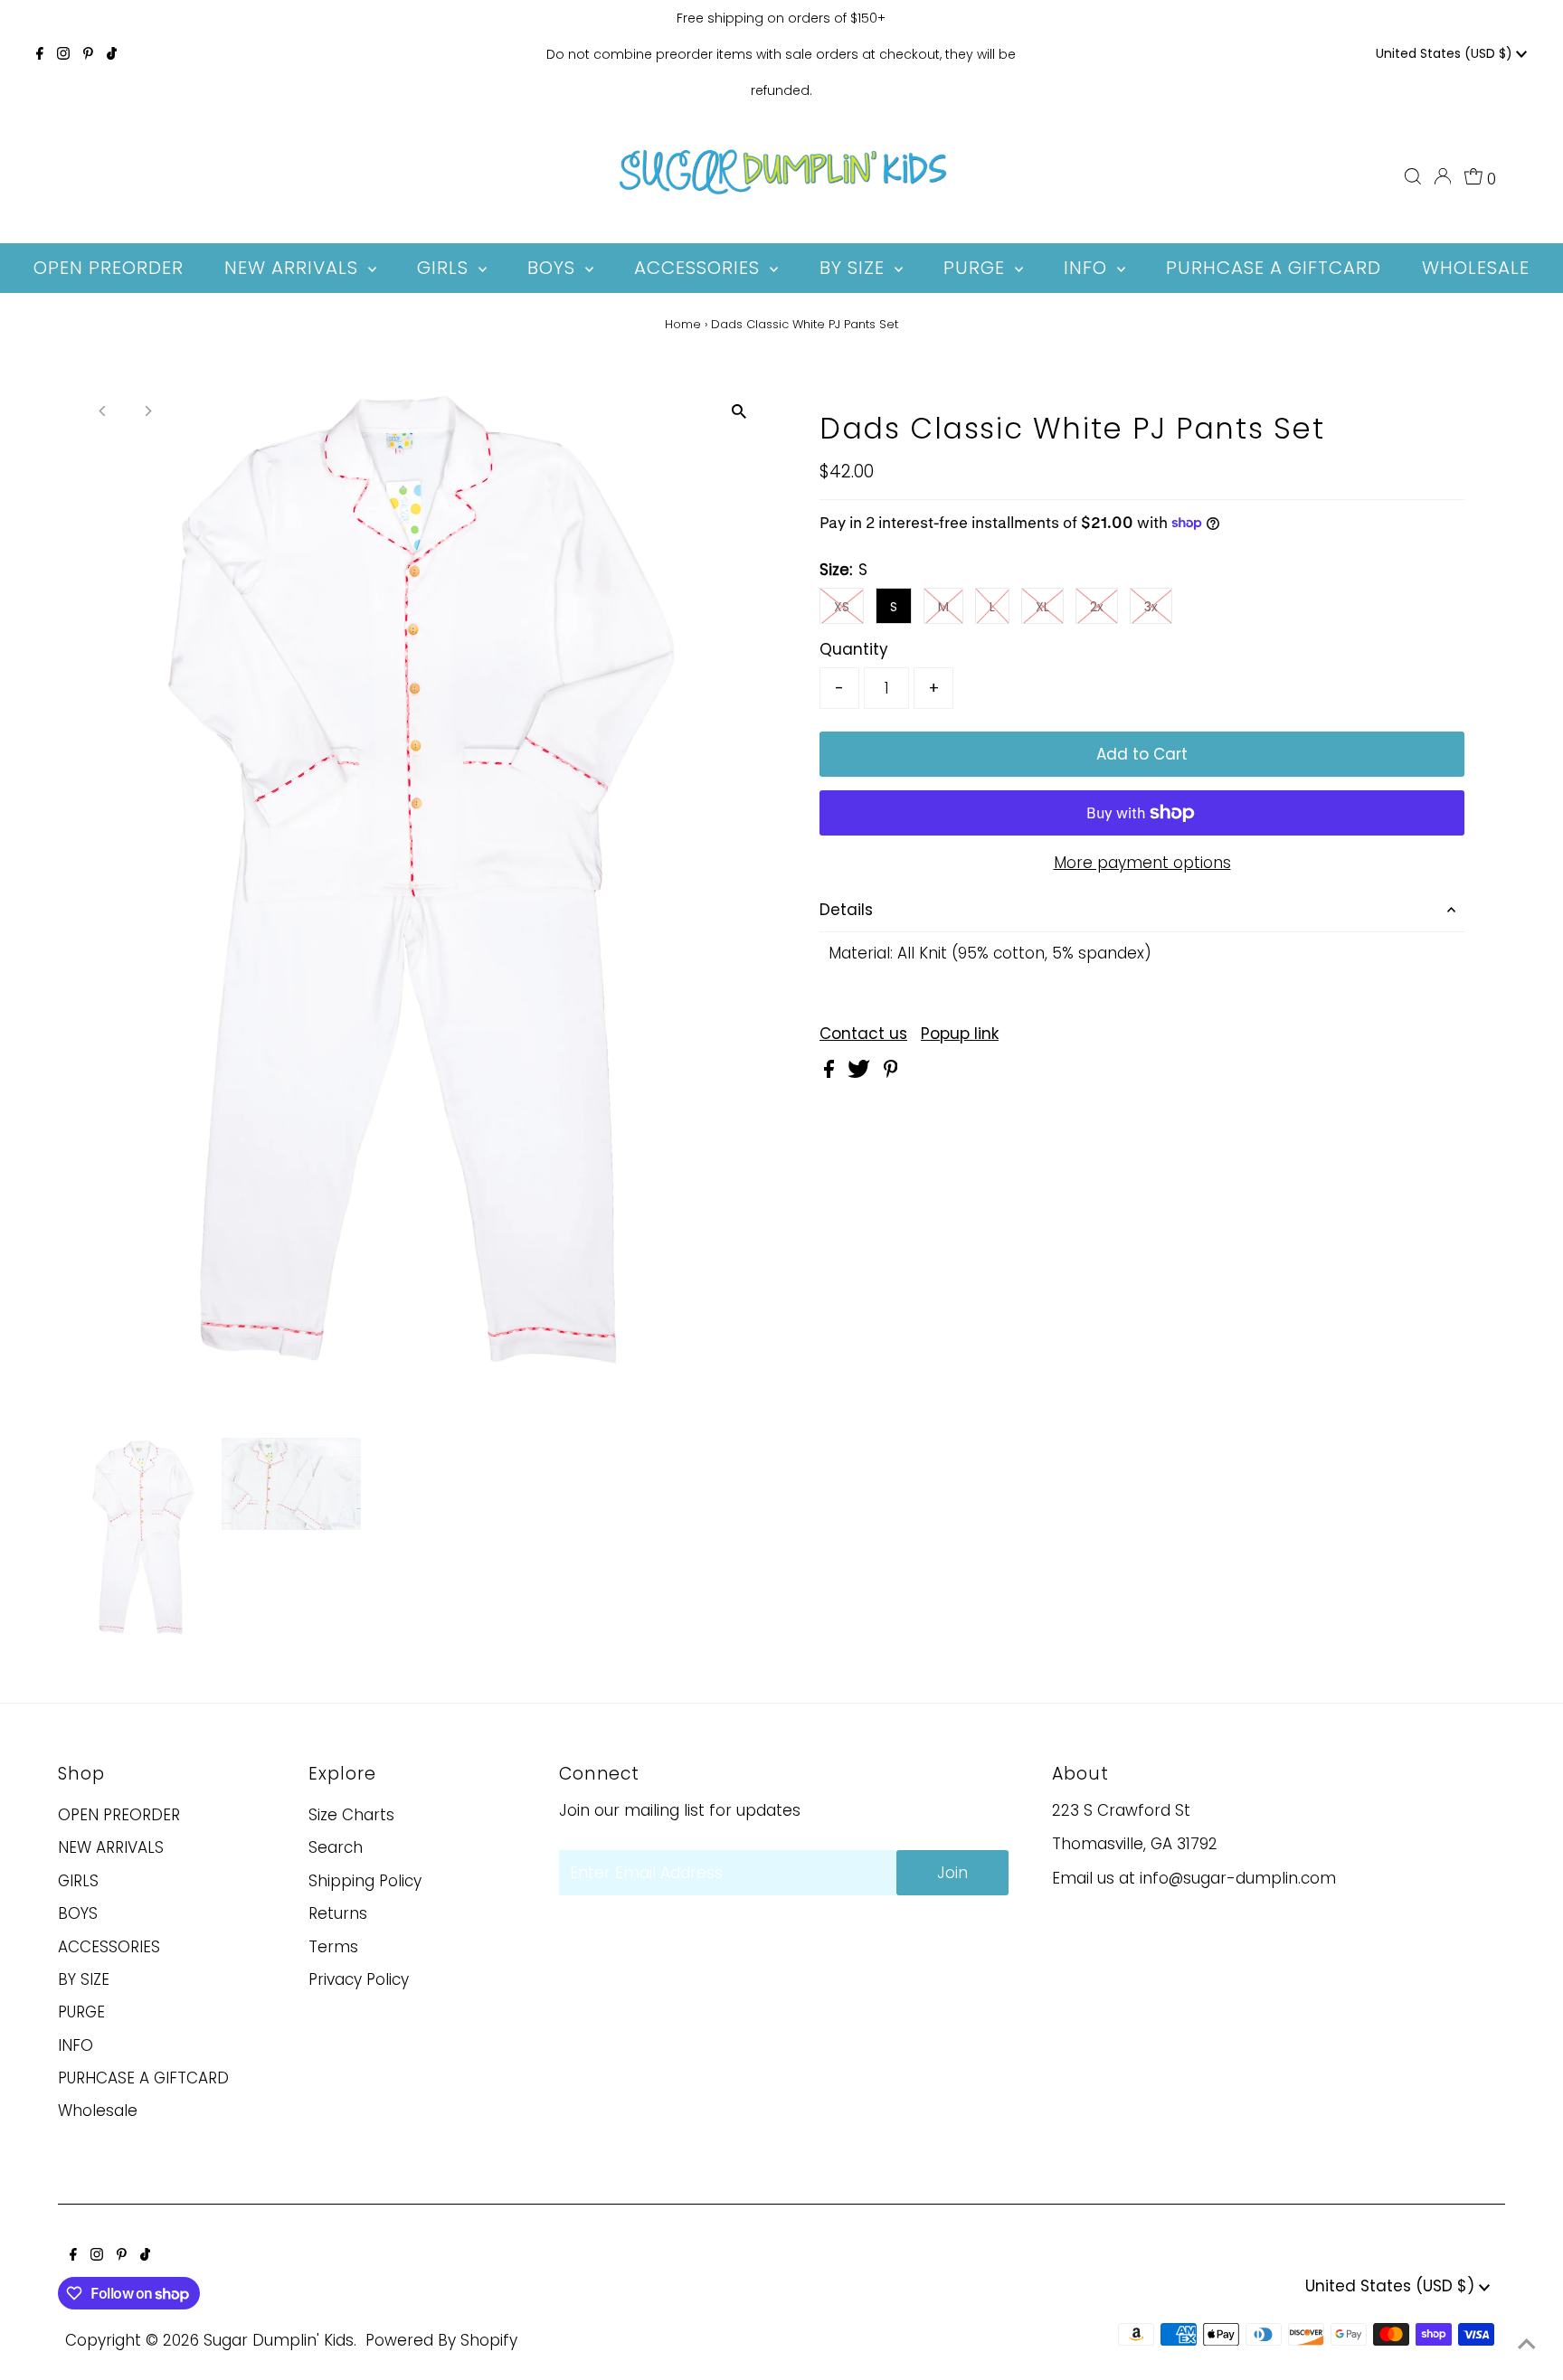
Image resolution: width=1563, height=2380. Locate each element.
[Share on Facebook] (831, 1072)
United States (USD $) (1446, 53)
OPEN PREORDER (119, 1815)
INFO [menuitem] (1088, 268)
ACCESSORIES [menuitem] (700, 268)
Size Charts (351, 1815)
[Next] (148, 411)
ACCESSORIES (109, 1947)
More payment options (1142, 863)
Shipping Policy (365, 1881)
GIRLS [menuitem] (445, 268)
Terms (333, 1947)
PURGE (81, 2012)
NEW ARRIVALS (111, 1847)
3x (1151, 607)
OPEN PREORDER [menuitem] (109, 268)
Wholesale (98, 2111)
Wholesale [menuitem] (1476, 268)
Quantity (854, 649)
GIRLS (78, 1881)
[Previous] (104, 411)
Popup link (960, 1034)
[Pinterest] (88, 54)
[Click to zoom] (739, 412)
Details (846, 910)
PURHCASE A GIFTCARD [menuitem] (1274, 268)
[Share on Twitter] (861, 1072)
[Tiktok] (112, 54)
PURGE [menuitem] (977, 268)
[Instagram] (63, 54)
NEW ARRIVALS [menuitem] (294, 268)
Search (336, 1847)
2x (1097, 607)
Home (683, 324)
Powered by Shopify (441, 2340)
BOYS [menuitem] (554, 268)
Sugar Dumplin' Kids (279, 2340)
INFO (76, 2045)
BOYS (78, 1913)
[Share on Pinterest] (891, 1072)
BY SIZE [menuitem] (855, 268)
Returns (338, 1913)
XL (1042, 607)
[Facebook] (40, 54)
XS (842, 607)
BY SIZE (84, 1979)
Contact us (863, 1034)
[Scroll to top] (1527, 2344)
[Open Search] (1413, 176)
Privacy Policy (359, 1979)
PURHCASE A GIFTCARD (143, 2078)
